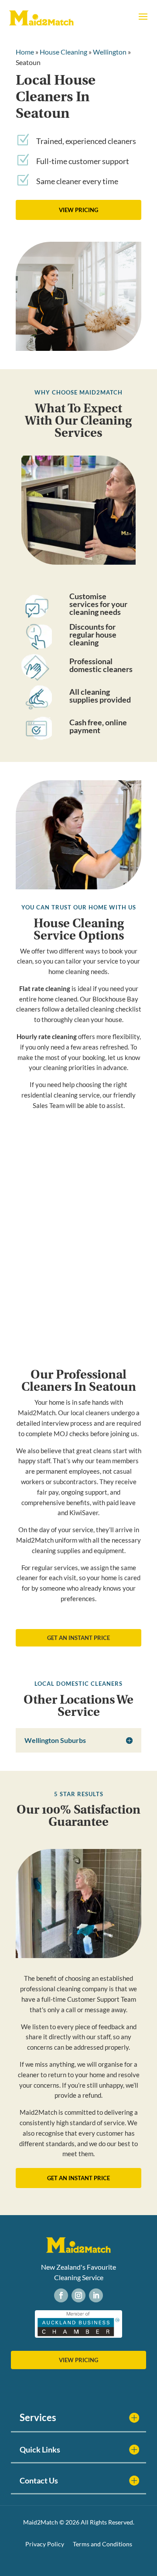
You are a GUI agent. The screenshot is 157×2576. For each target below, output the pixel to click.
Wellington (110, 52)
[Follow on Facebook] (61, 2295)
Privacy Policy (45, 2544)
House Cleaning (63, 52)
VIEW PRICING (78, 210)
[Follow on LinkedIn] (96, 2295)
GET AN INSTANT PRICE (78, 1638)
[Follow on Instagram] (78, 2295)
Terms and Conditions (102, 2544)
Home (25, 52)
